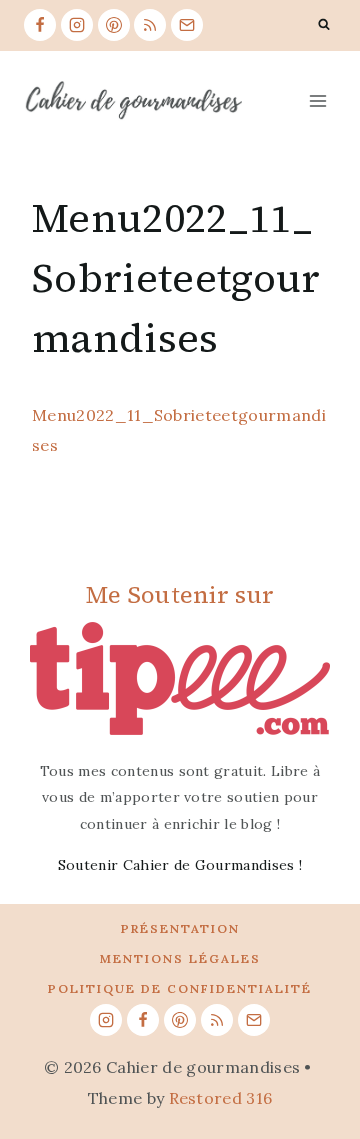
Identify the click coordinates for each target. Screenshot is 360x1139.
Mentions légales (180, 958)
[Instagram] (77, 25)
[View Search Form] (324, 25)
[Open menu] (317, 100)
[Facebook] (40, 25)
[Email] (187, 25)
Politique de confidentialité (180, 988)
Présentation (180, 928)
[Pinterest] (114, 25)
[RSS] (150, 25)
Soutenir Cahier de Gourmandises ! (180, 865)
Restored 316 (221, 1098)
